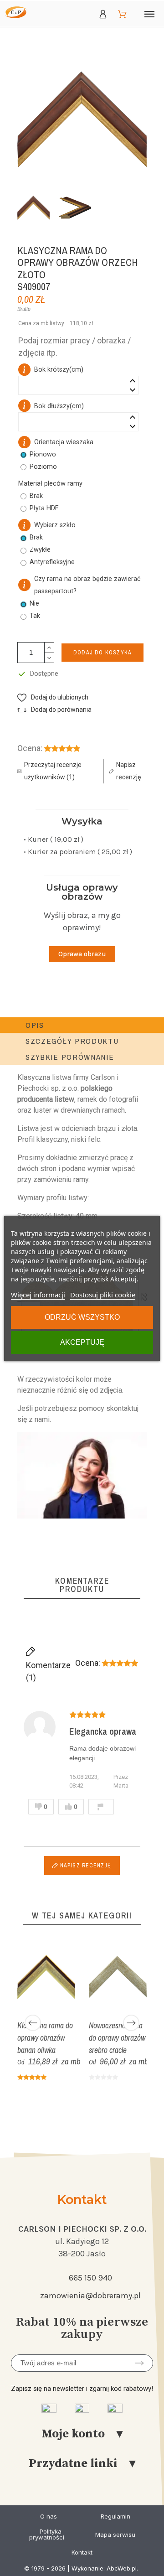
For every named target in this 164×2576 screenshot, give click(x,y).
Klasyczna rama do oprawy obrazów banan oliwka (45, 2038)
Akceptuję (82, 1342)
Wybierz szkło (55, 525)
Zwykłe (40, 550)
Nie (34, 604)
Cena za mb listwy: (42, 323)
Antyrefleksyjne (52, 562)
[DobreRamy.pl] (16, 14)
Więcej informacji (38, 1295)
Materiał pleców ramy (50, 484)
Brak (36, 537)
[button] (53, 697)
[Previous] (33, 2023)
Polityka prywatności (47, 2534)
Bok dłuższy (59, 406)
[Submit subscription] (139, 2363)
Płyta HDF (44, 508)
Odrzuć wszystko (82, 1317)
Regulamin (115, 2516)
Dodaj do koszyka (102, 653)
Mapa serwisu (115, 2535)
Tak (35, 616)
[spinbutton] (78, 385)
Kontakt (82, 2552)
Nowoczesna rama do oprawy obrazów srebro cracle (117, 2038)
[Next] (131, 2023)
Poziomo (43, 467)
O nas (49, 2516)
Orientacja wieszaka (64, 442)
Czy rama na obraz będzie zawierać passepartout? (87, 585)
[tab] (35, 1025)
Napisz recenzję (85, 1866)
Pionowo (43, 454)
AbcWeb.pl (122, 2568)
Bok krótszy (59, 370)
